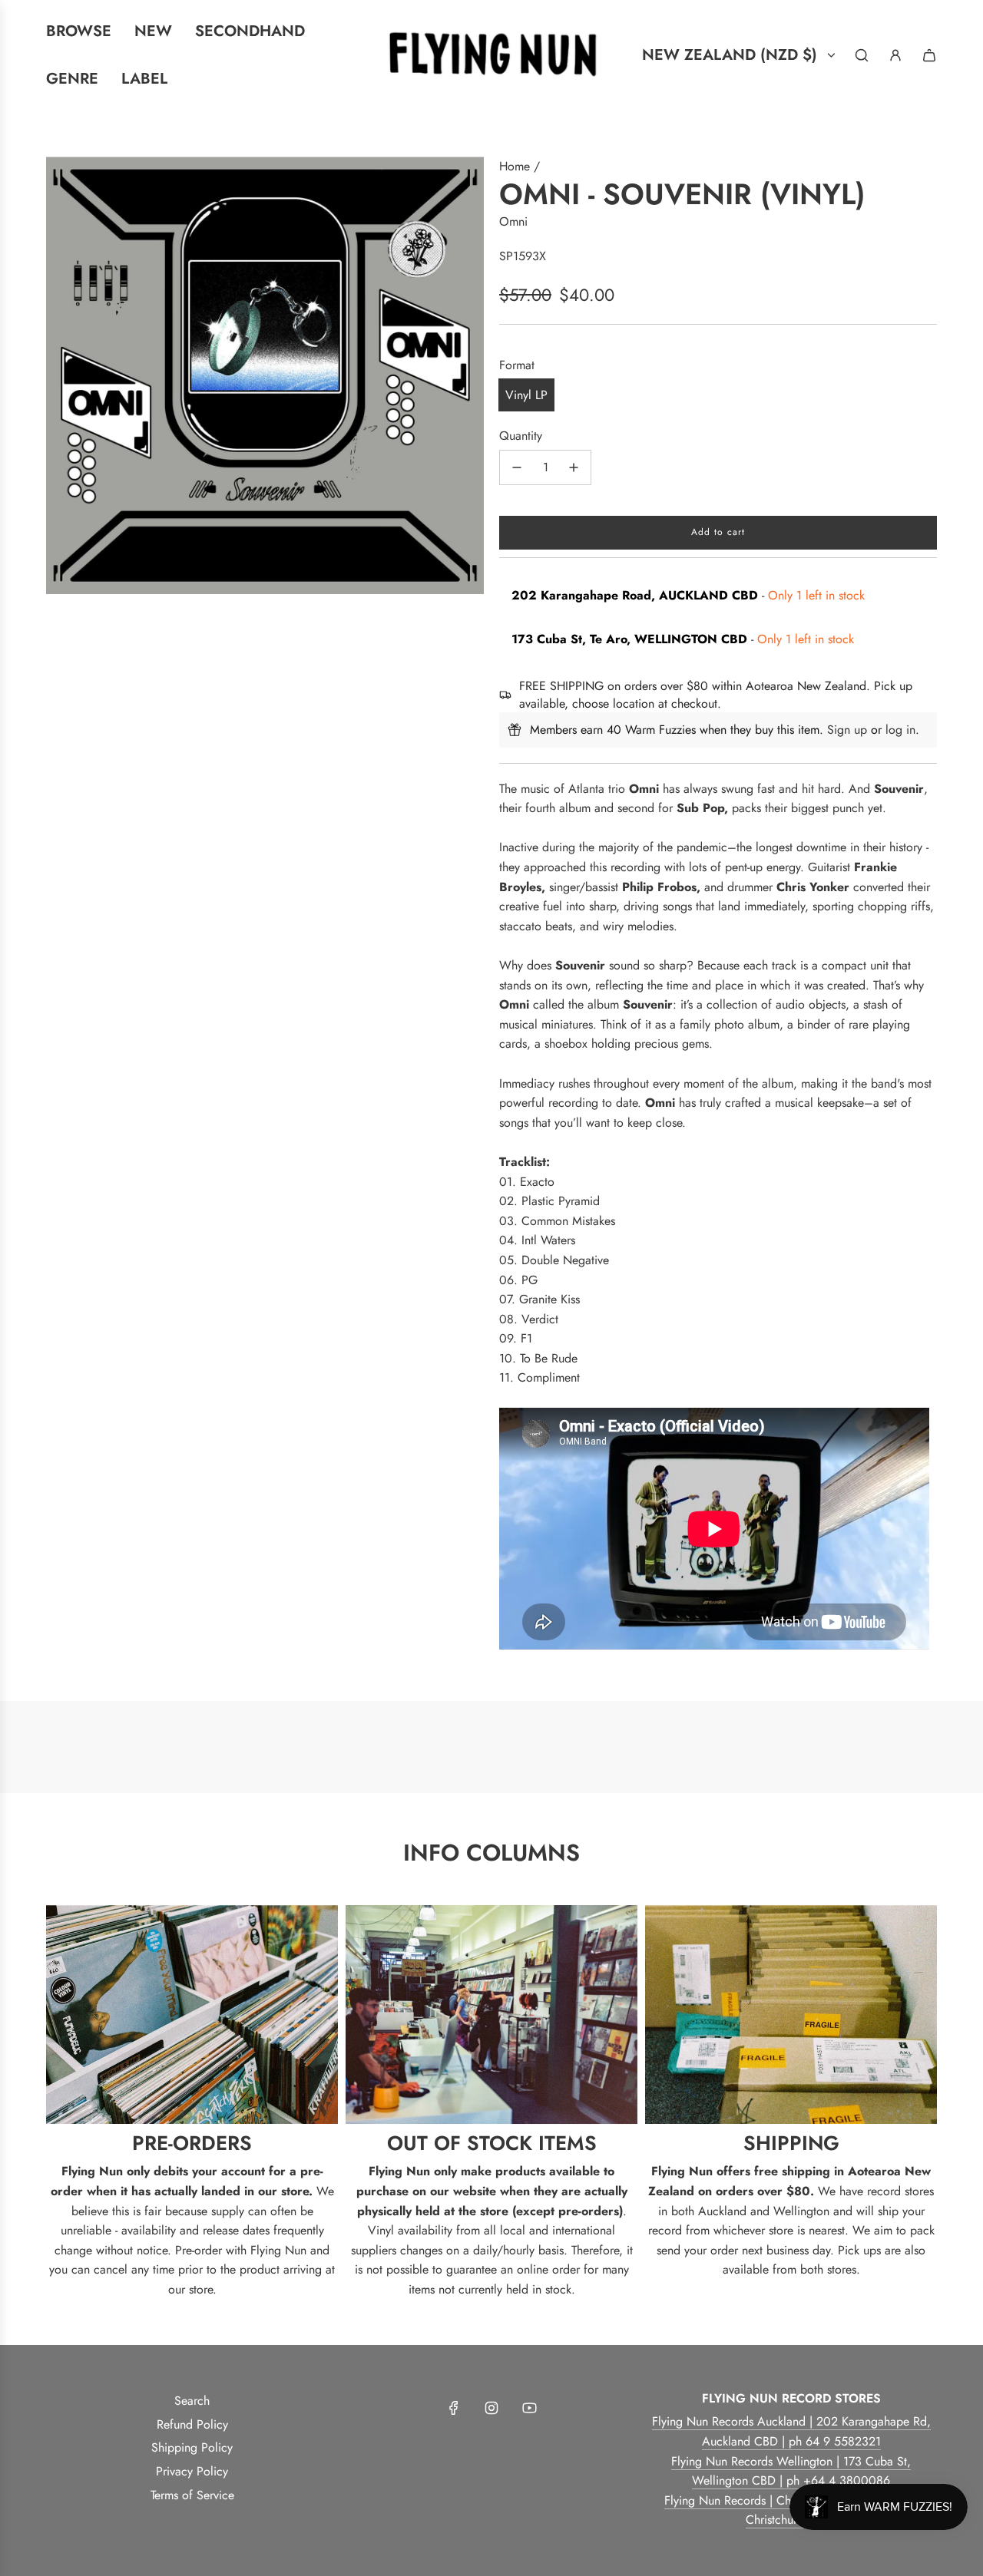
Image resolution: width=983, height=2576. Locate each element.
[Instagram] (491, 2408)
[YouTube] (529, 2408)
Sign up (847, 730)
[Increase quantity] (574, 467)
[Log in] (895, 55)
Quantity (521, 436)
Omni (513, 221)
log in (900, 730)
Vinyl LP (526, 395)
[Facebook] (454, 2408)
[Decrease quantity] (517, 467)
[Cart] (929, 55)
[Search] (862, 55)
